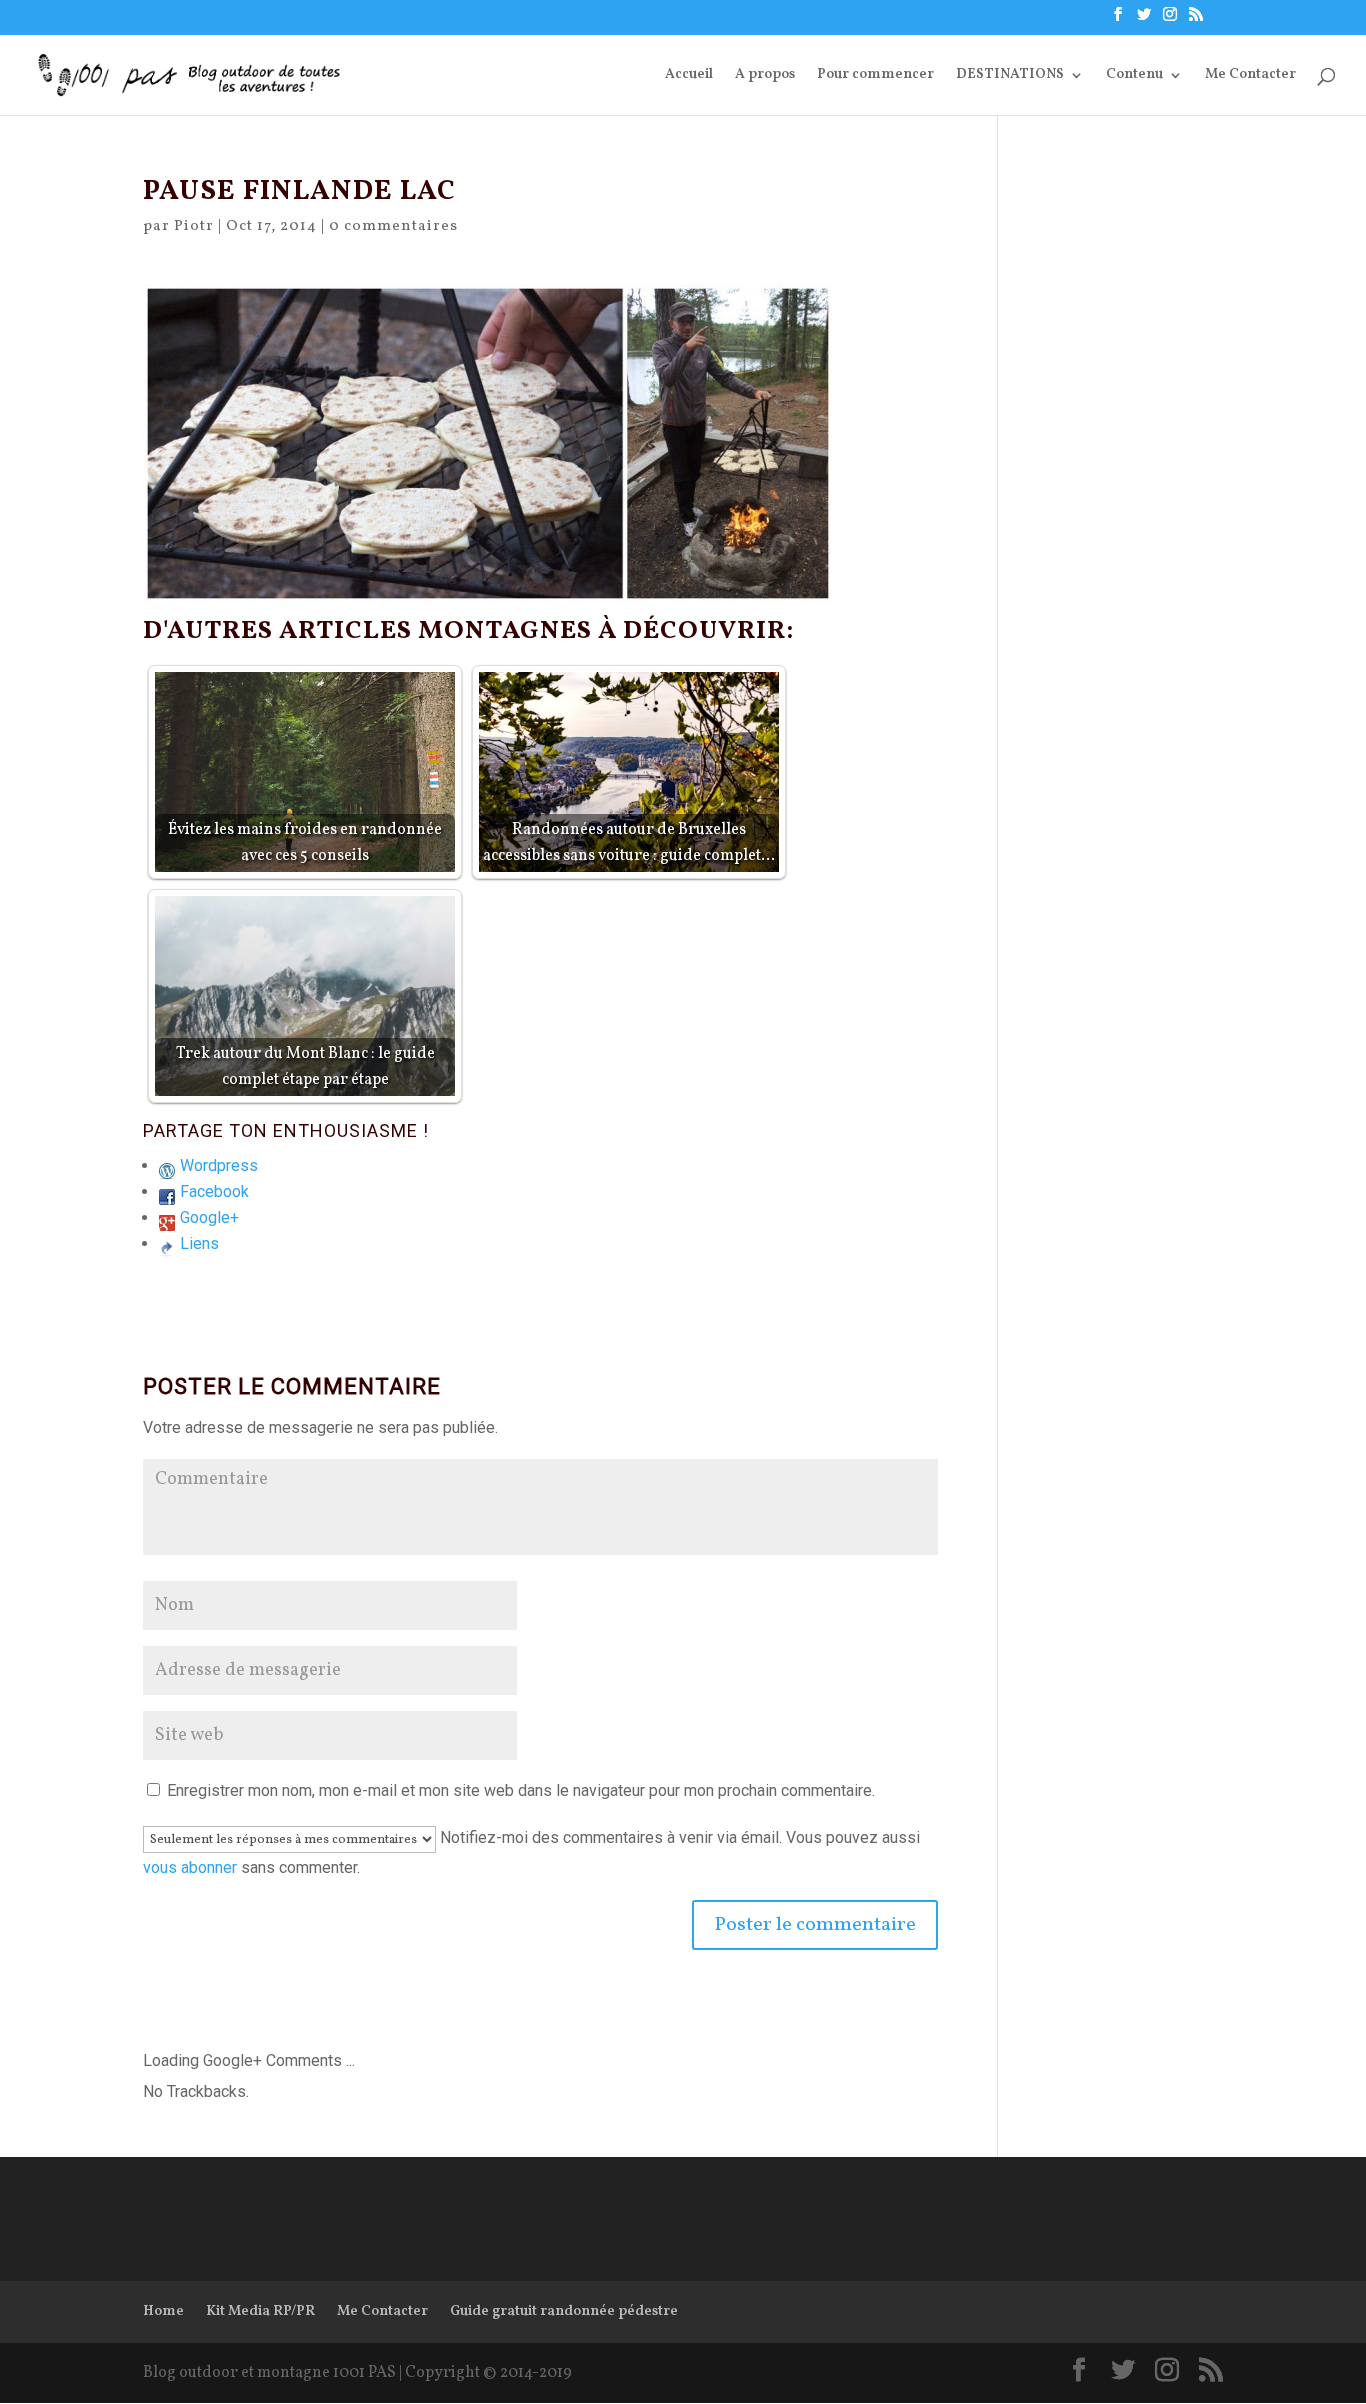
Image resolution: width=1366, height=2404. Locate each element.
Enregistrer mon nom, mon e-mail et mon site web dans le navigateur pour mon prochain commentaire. (521, 1790)
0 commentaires (393, 226)
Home (163, 2311)
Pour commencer (875, 76)
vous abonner (190, 1867)
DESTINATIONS (1010, 76)
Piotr (194, 226)
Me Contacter (1250, 76)
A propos (765, 76)
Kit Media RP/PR (260, 2311)
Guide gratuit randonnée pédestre (564, 2311)
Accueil (689, 76)
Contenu (1134, 76)
